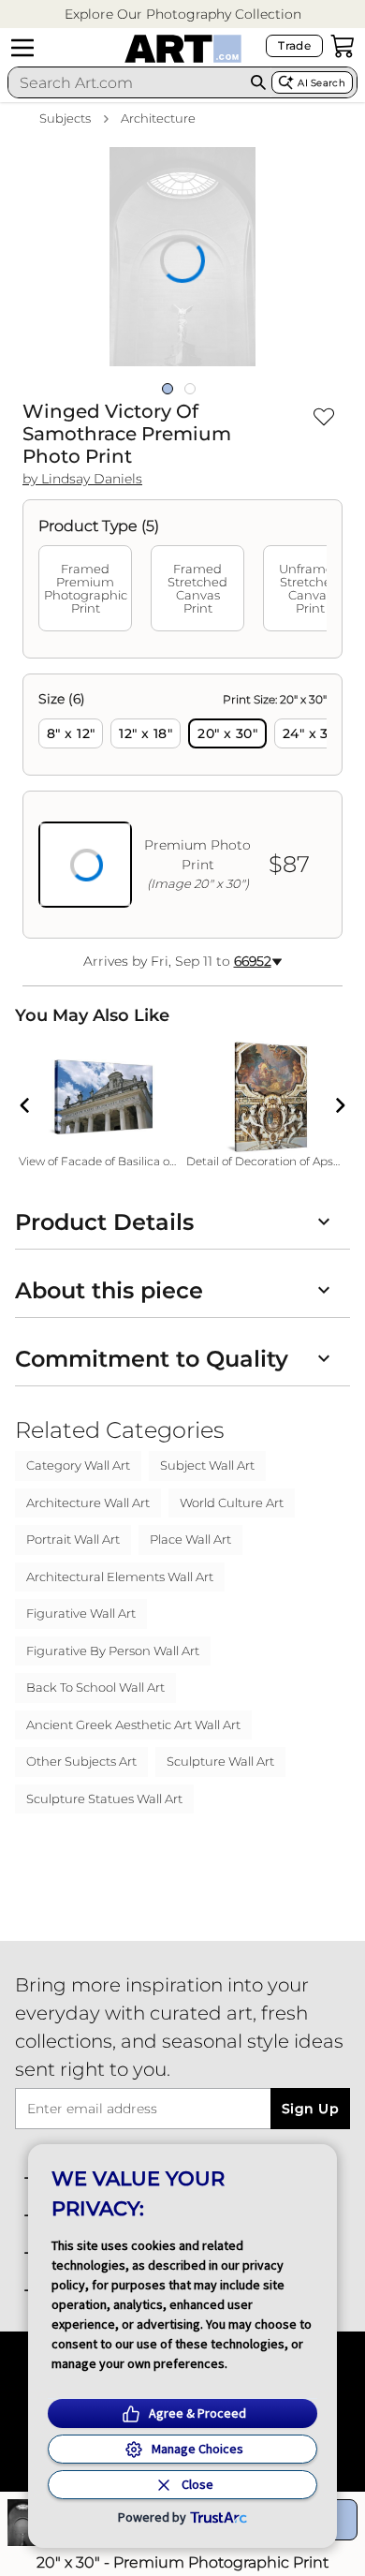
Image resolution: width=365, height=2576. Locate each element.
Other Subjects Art (81, 1761)
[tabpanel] (182, 806)
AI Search (321, 83)
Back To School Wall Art (95, 1687)
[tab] (85, 588)
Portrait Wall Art (73, 1539)
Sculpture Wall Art (220, 1761)
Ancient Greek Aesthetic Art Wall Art (133, 1725)
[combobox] (126, 82)
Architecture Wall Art (88, 1503)
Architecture (158, 118)
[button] (183, 15)
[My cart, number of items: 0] (343, 46)
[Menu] (22, 48)
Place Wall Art (190, 1539)
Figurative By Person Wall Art (113, 1651)
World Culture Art (232, 1503)
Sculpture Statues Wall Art (104, 1799)
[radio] (71, 733)
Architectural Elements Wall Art (120, 1577)
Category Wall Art (78, 1465)
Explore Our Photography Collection (183, 14)
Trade (294, 45)
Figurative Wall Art (81, 1613)
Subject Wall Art (207, 1465)
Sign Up (310, 2109)
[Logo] (183, 49)
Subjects (65, 118)
